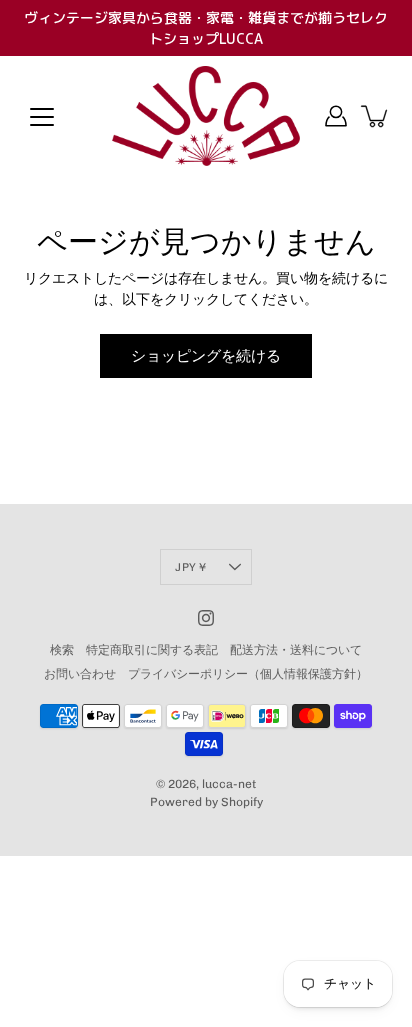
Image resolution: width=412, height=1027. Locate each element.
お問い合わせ (80, 674)
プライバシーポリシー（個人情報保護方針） (248, 674)
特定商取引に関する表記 (152, 650)
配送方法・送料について (296, 650)
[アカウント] (336, 116)
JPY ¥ (190, 567)
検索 (62, 650)
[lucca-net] (206, 116)
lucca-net (229, 784)
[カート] (376, 116)
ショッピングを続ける (206, 356)
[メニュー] (42, 117)
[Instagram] (206, 618)
